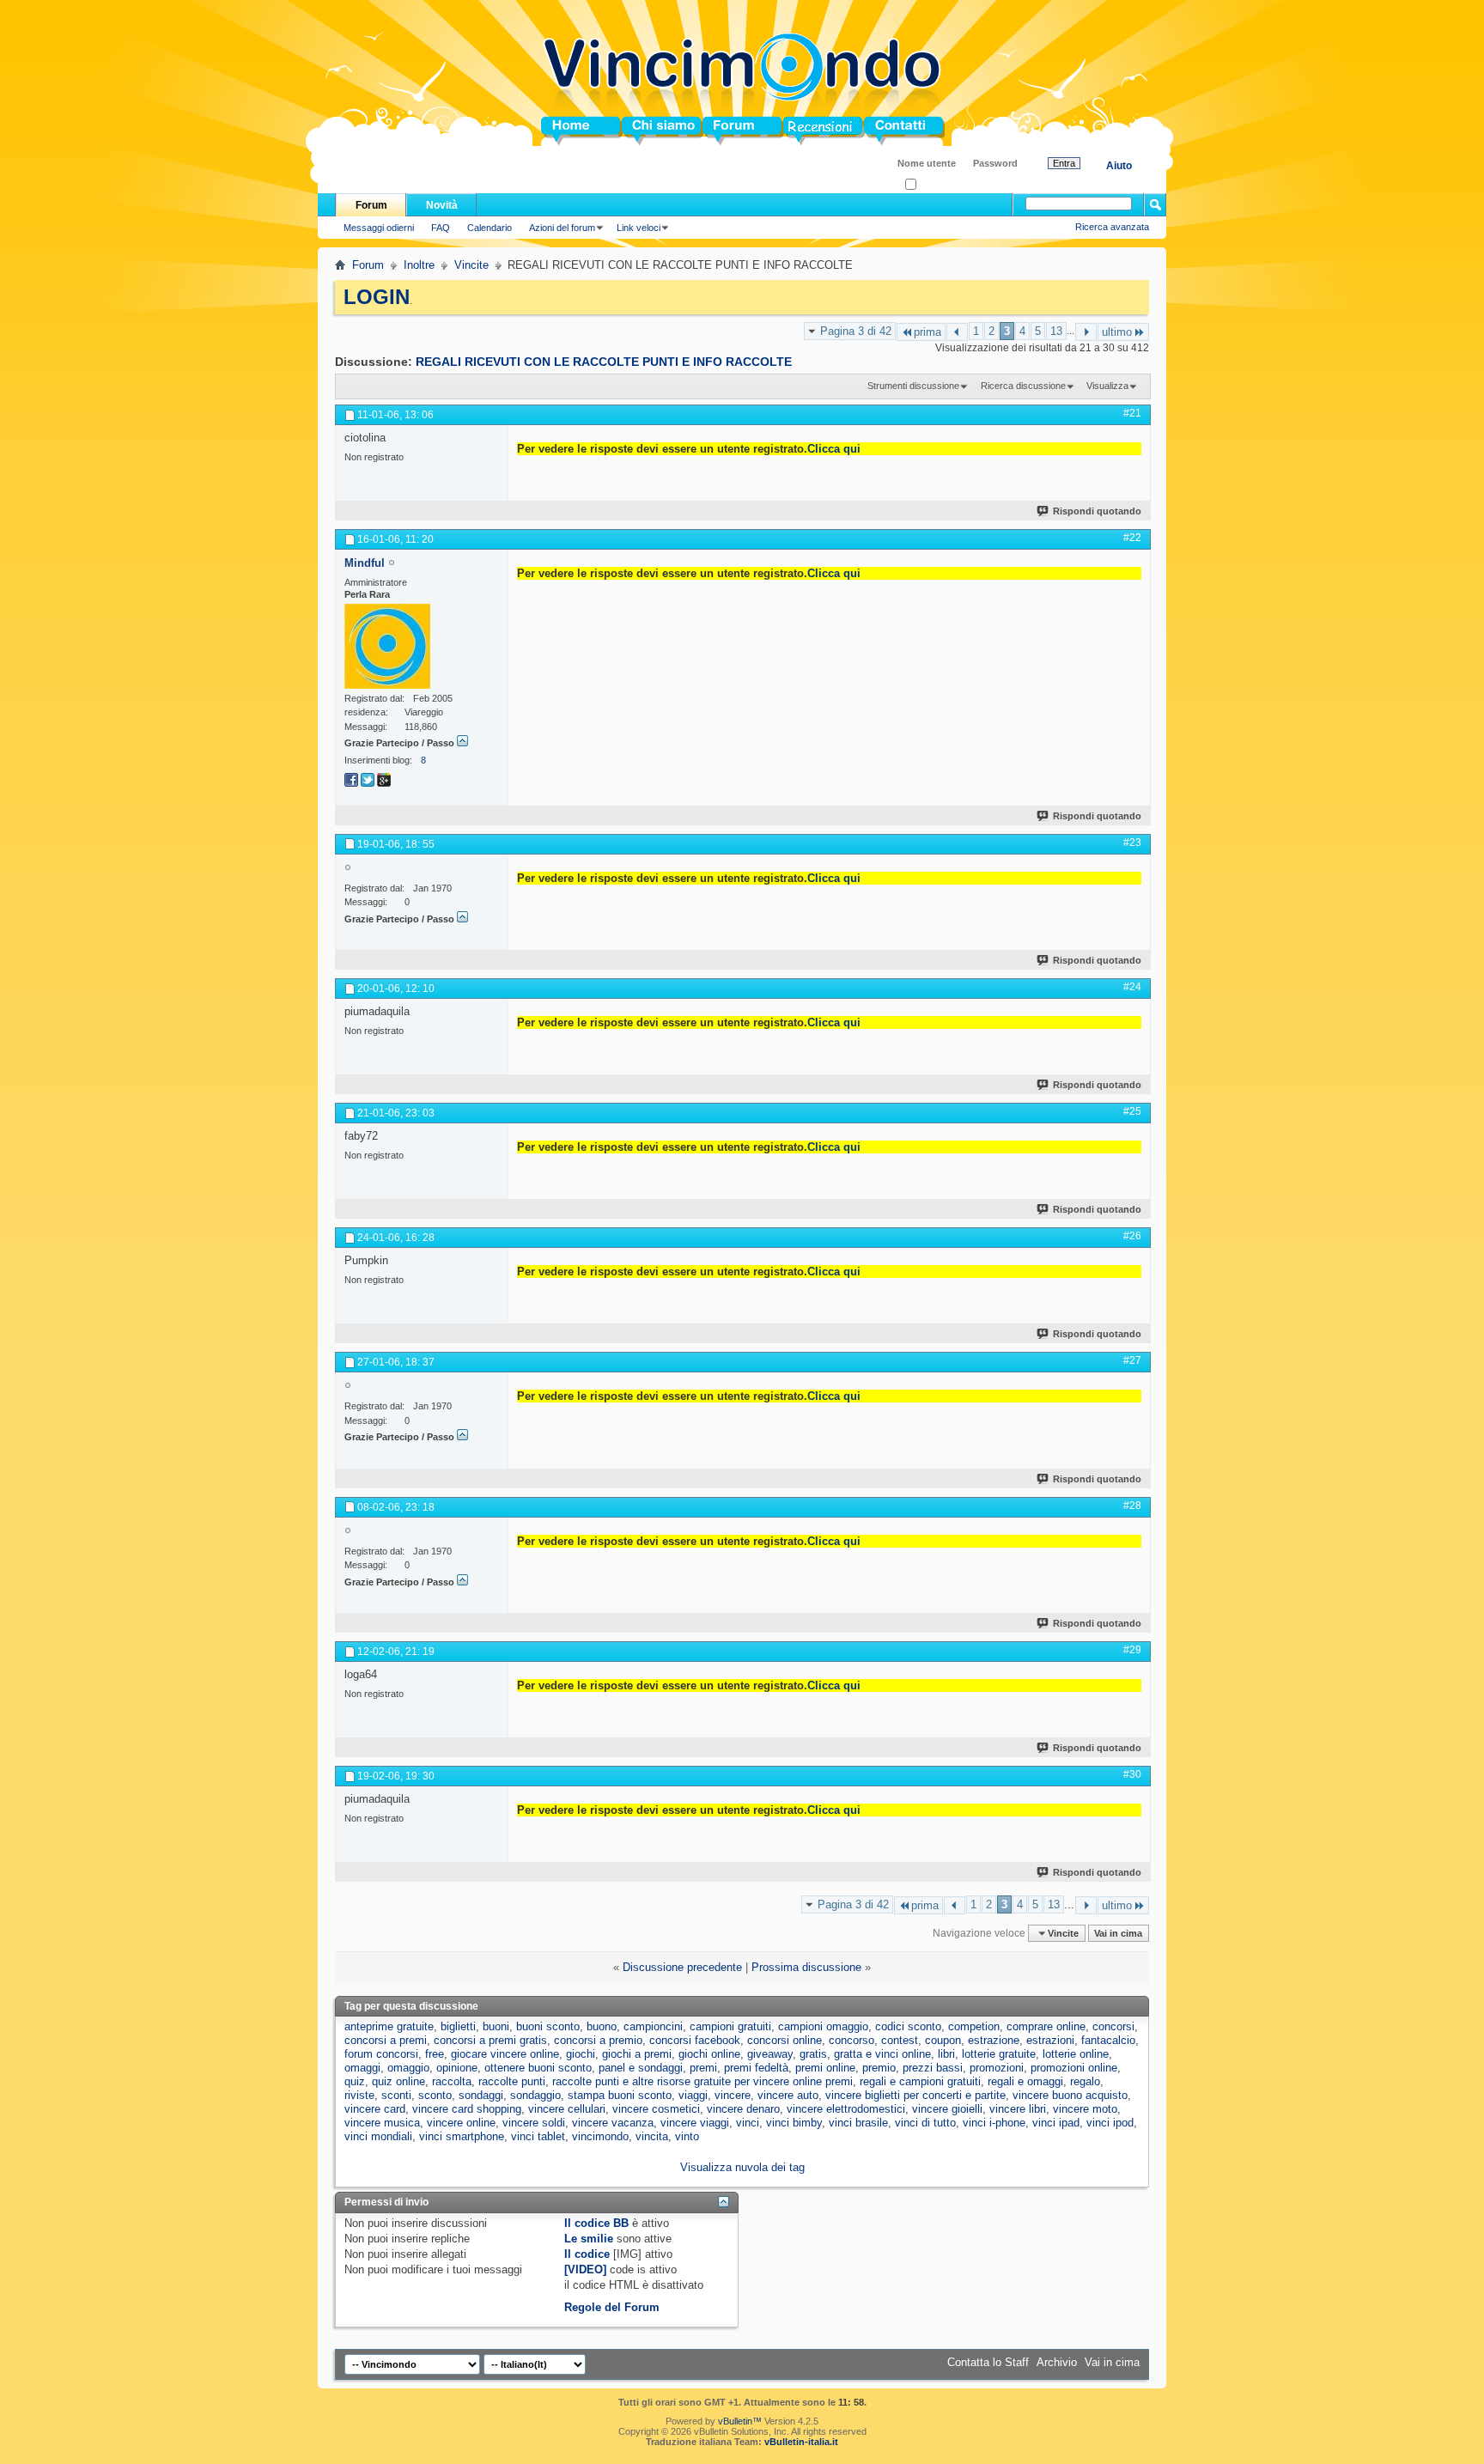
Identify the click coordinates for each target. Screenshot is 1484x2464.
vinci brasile (858, 2123)
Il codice (587, 2254)
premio (879, 2068)
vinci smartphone (462, 2136)
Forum (720, 131)
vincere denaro (743, 2109)
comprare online (1046, 2026)
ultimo (1117, 332)
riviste (359, 2095)
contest (900, 2040)
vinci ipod (1110, 2123)
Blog (796, 131)
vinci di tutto (925, 2123)
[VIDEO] (585, 2269)
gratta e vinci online (882, 2054)
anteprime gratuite (389, 2026)
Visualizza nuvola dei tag (742, 2167)
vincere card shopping (467, 2109)
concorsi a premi (386, 2040)
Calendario (490, 228)
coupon (943, 2040)
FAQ (441, 228)
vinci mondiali (378, 2136)
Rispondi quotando (1097, 511)
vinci (748, 2123)
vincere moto (1085, 2109)
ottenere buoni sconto (538, 2068)
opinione (457, 2068)
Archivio (1057, 2362)
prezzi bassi (933, 2068)
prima (927, 332)
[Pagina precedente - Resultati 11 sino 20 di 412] (957, 332)
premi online (825, 2068)
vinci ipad (1056, 2123)
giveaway (770, 2054)
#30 (1132, 1774)
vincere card (375, 2109)
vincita (652, 2136)
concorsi (1113, 2026)
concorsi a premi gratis (490, 2040)
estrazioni (1050, 2040)
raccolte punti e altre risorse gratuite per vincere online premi (702, 2081)
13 (1056, 331)
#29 (1132, 1650)
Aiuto (1119, 166)
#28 (1132, 1506)
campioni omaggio (823, 2026)
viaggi (693, 2095)
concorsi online (785, 2040)
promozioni (997, 2068)
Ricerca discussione (1023, 386)
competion (974, 2026)
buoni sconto (548, 2026)
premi (703, 2068)
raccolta (452, 2081)
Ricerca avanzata (1112, 227)
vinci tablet (538, 2136)
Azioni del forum (562, 228)
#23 (1132, 843)
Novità (442, 205)
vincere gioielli (947, 2109)
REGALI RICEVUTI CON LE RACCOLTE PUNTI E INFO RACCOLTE (604, 362)
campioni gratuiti (730, 2026)
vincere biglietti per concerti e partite (915, 2095)
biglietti (458, 2026)
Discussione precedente (682, 1967)
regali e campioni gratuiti (920, 2081)
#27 (1132, 1360)
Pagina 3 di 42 (856, 331)
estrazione (994, 2040)
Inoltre (419, 265)
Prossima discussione (806, 1967)
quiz (355, 2081)
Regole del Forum (612, 2307)
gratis (813, 2054)
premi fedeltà (756, 2068)
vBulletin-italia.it (801, 2442)
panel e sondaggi (641, 2068)
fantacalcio (1108, 2040)
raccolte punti (512, 2081)
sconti (396, 2095)
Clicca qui (834, 449)
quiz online (398, 2081)
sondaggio (535, 2095)
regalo (1085, 2081)
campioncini (653, 2026)
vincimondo (600, 2136)
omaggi (362, 2068)
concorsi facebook (695, 2040)
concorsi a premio (598, 2040)
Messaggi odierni (379, 228)
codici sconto (908, 2026)
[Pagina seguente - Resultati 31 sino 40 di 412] (1086, 332)
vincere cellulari (567, 2109)
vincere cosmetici (656, 2109)
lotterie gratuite (999, 2054)
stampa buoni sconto (620, 2095)
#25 (1132, 1111)
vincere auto (788, 2095)
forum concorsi (381, 2054)
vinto (687, 2136)
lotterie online (1076, 2054)
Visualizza (1107, 386)
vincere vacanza (613, 2123)
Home (556, 131)
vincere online (461, 2123)
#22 (1132, 538)
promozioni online (1074, 2068)
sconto (435, 2095)
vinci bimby (794, 2123)
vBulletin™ (740, 2421)
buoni (496, 2026)
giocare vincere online (505, 2054)
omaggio (408, 2068)
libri (946, 2054)
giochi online (709, 2054)
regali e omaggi (1025, 2081)
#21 (1132, 413)
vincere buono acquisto (1070, 2095)
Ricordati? (937, 185)
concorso (851, 2040)
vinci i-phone (994, 2123)
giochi (581, 2054)
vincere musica (382, 2123)
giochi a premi (637, 2054)
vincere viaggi (695, 2123)
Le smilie (589, 2239)
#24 (1132, 987)
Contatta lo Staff (988, 2362)
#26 (1132, 1236)
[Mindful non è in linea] (387, 646)
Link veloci (639, 228)
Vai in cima (1118, 1933)
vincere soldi (534, 2123)
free (435, 2054)
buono (602, 2026)
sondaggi (481, 2095)
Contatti (885, 131)
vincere (733, 2095)
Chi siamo (649, 131)
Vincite (471, 265)
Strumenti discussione (913, 386)
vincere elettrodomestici (846, 2109)
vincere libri (1018, 2109)
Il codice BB (596, 2223)
